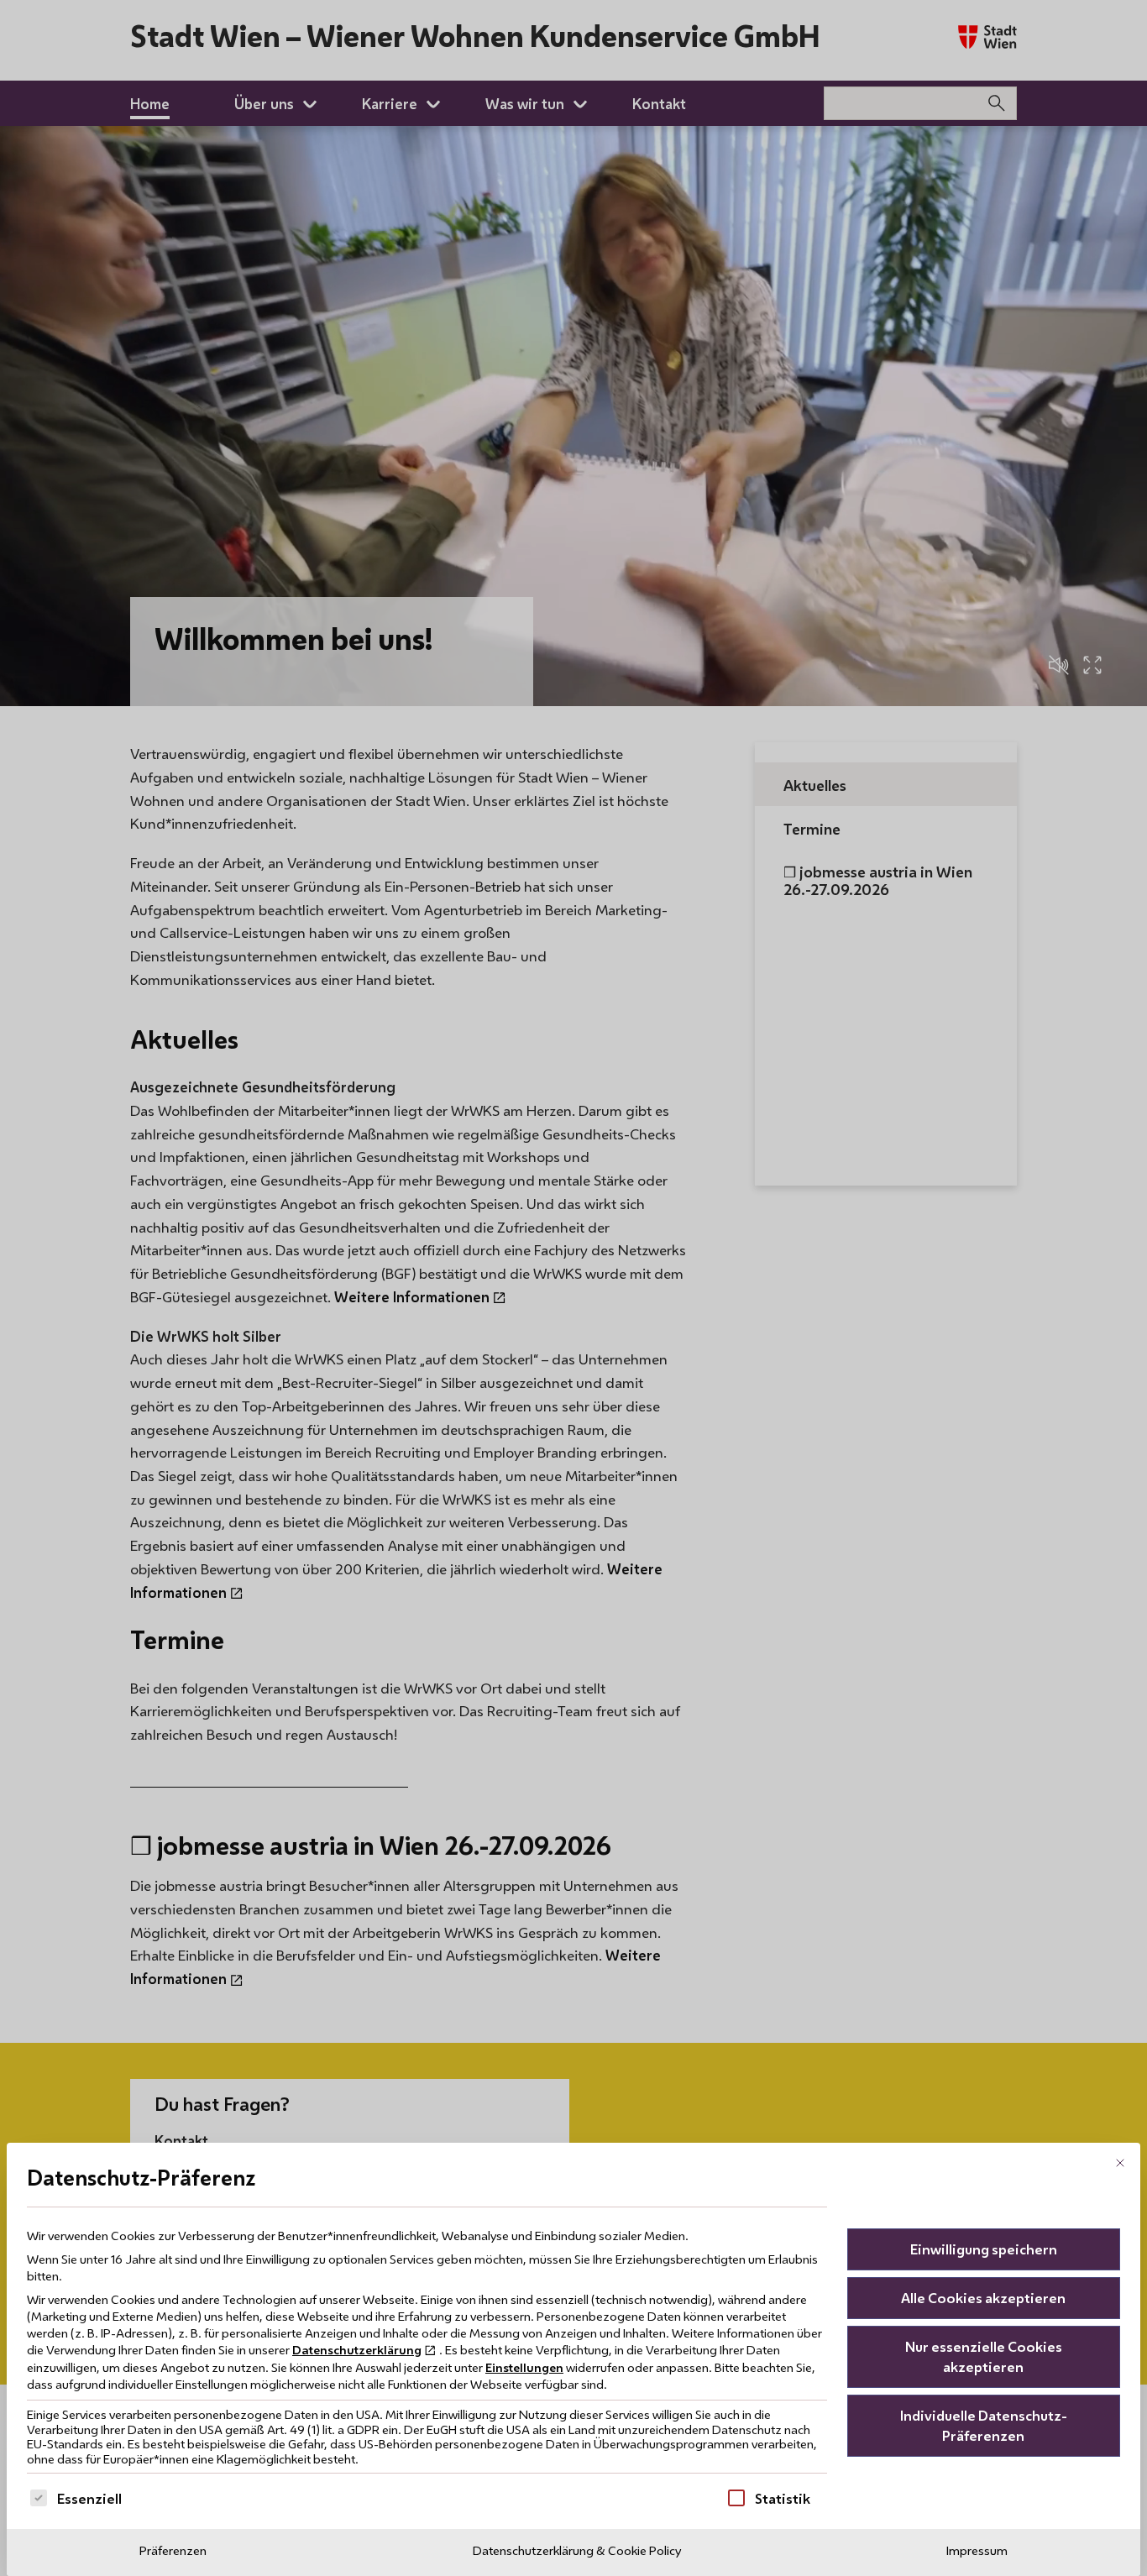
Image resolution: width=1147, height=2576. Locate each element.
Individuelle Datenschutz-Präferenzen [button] (984, 2425)
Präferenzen (173, 2550)
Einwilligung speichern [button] (984, 2249)
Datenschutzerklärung (357, 2350)
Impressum (977, 2550)
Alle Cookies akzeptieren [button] (983, 2298)
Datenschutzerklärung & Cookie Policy (577, 2550)
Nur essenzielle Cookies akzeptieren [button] (984, 2356)
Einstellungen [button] (524, 2367)
